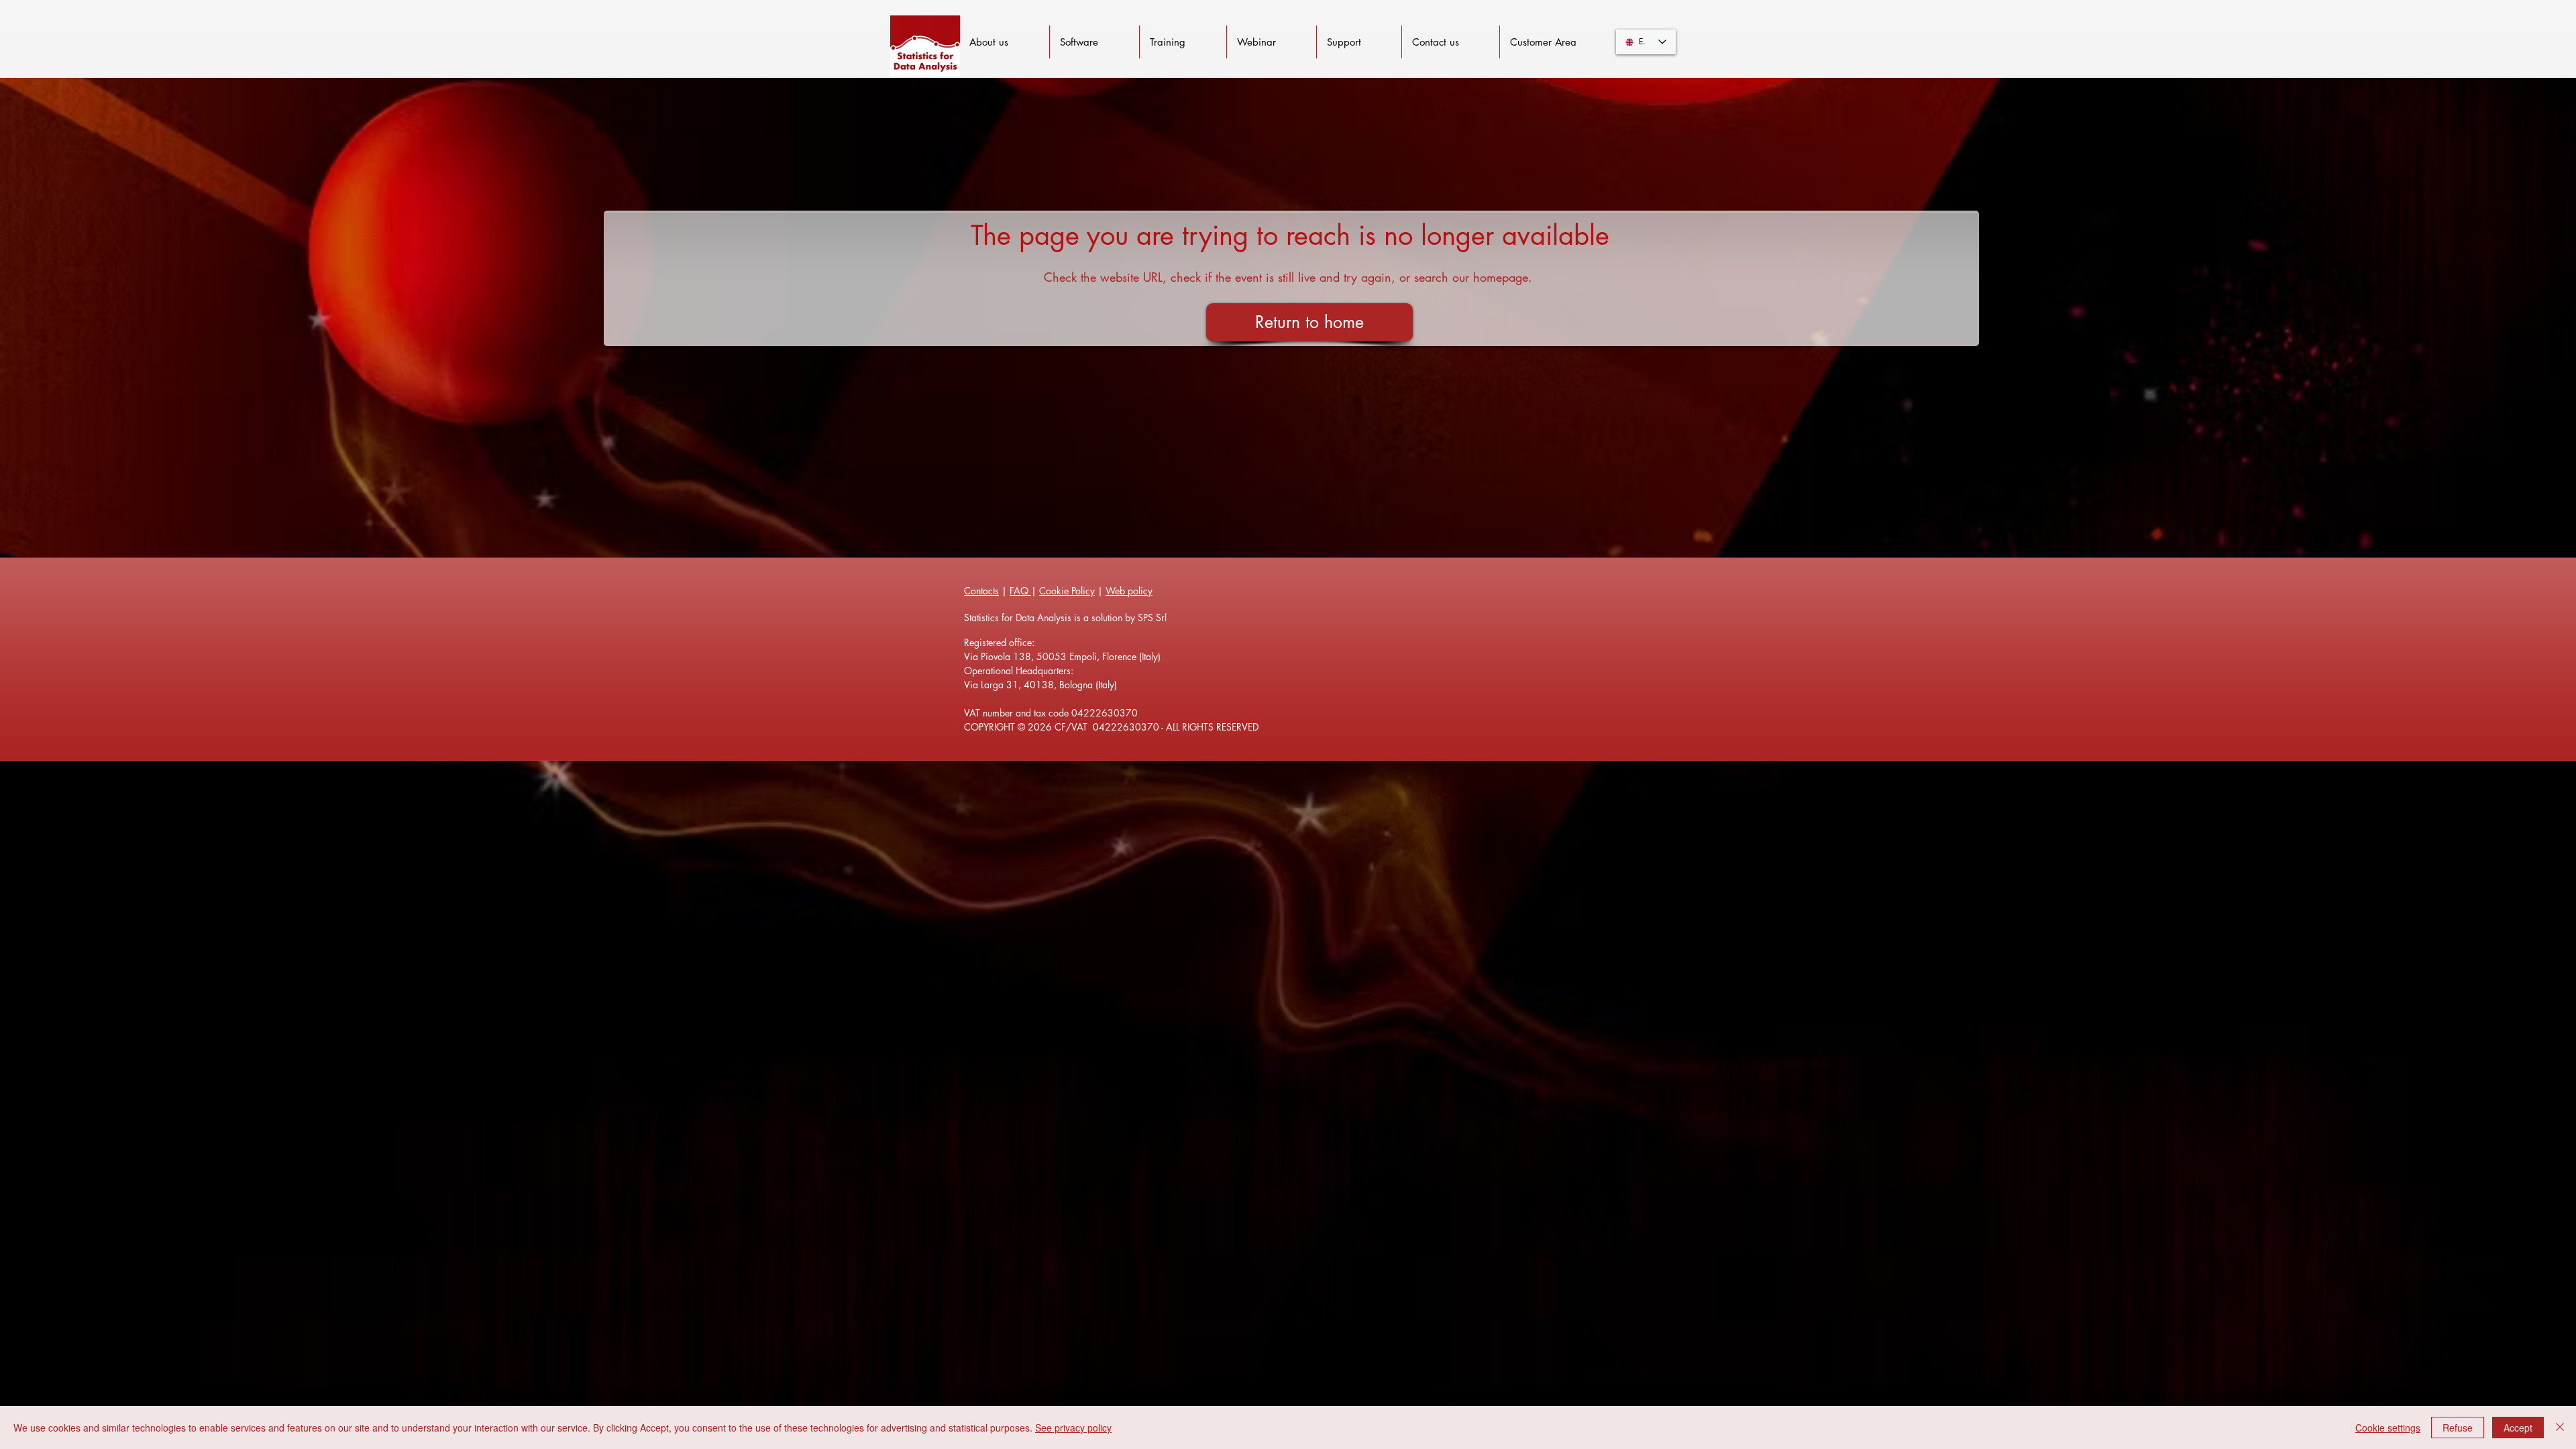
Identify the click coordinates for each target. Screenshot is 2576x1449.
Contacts (981, 591)
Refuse (2458, 1428)
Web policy (1129, 591)
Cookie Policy (1067, 591)
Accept (2518, 1428)
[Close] (2560, 1428)
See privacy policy (1073, 1428)
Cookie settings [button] (2388, 1428)
